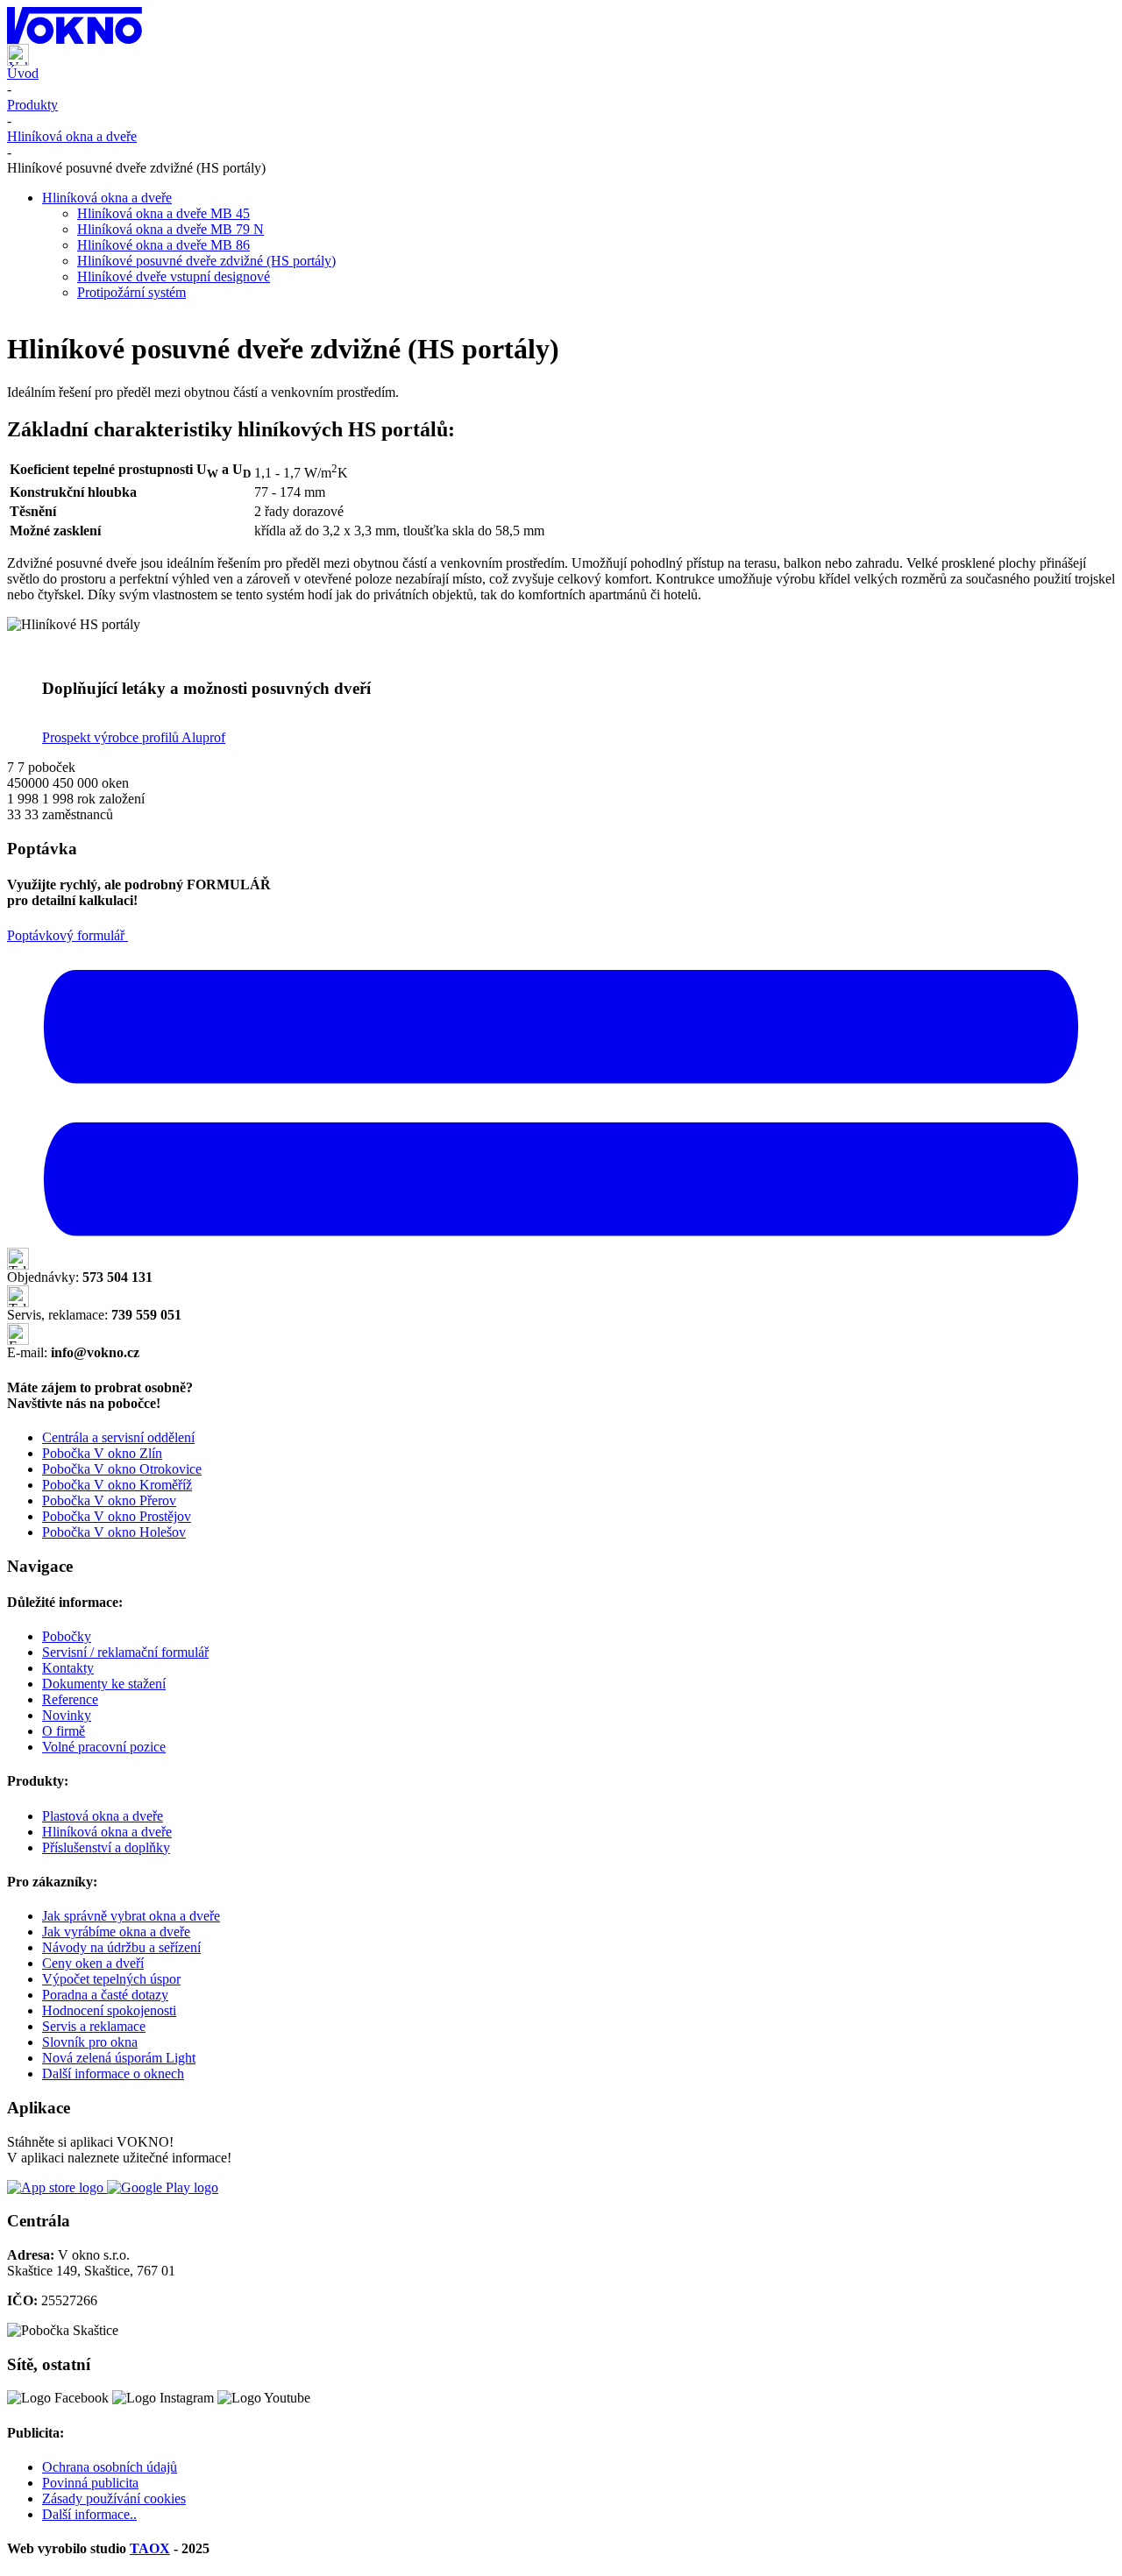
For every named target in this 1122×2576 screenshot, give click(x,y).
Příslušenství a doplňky (106, 1847)
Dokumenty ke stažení (104, 1684)
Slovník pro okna (90, 2042)
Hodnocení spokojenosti (109, 2010)
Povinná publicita (90, 2483)
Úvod (23, 73)
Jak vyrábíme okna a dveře (116, 1932)
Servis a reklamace (94, 2026)
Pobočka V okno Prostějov (117, 1516)
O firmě (64, 1731)
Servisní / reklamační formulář (125, 1652)
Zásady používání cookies (114, 2498)
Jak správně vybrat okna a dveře (131, 1916)
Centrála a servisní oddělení (118, 1437)
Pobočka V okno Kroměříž (117, 1485)
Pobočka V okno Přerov (109, 1500)
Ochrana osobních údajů (110, 2467)
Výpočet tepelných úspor (111, 1979)
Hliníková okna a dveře (72, 136)
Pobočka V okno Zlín (102, 1453)
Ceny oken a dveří (93, 1963)
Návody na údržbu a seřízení (121, 1947)
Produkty (32, 105)
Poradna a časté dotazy (105, 1995)
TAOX (150, 2548)
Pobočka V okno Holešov (114, 1532)
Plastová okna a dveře (103, 1816)
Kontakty (68, 1668)
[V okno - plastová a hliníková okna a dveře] (561, 25)
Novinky (67, 1715)
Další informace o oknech (113, 2074)
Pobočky (67, 1636)
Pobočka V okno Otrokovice (122, 1469)
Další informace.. (89, 2514)
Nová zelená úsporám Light (119, 2058)
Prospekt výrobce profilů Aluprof (134, 737)
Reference (70, 1699)
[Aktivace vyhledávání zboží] (18, 61)
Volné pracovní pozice (104, 1747)
